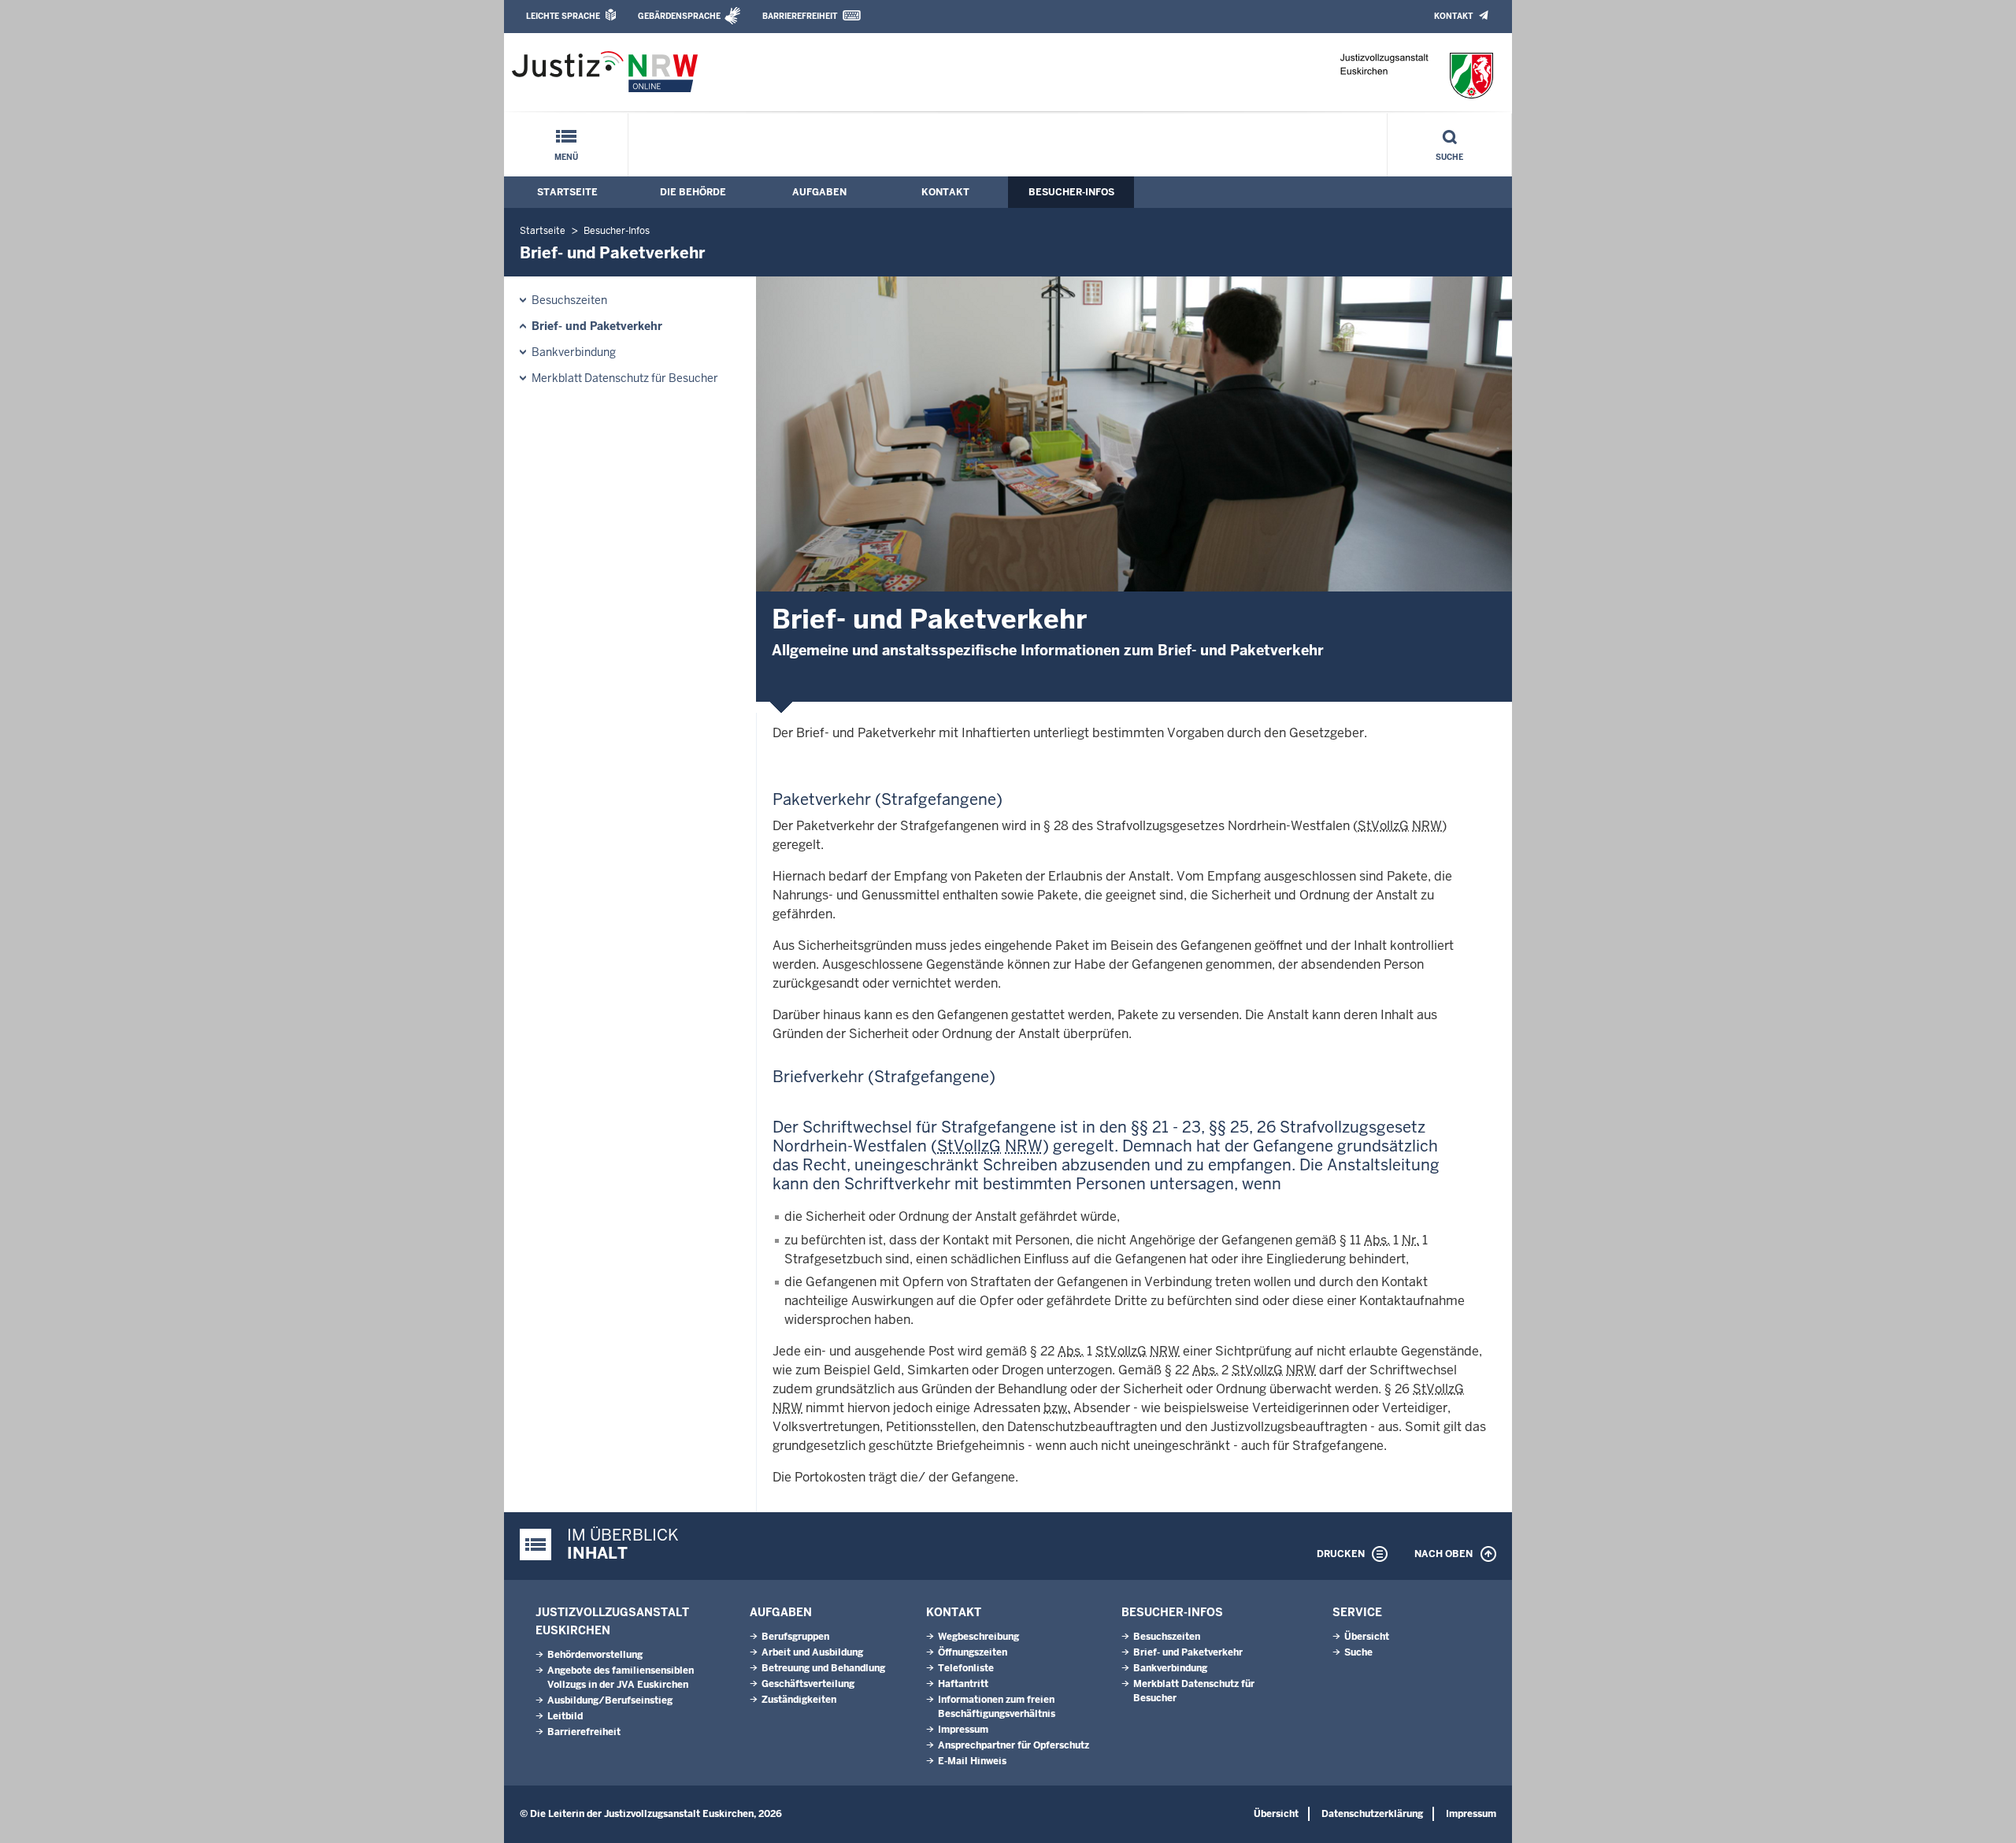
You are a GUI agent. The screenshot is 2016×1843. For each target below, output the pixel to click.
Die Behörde (693, 192)
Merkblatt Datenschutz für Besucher (625, 378)
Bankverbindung (574, 352)
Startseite (567, 192)
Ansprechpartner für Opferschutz (1014, 1745)
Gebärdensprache (679, 16)
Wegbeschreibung (978, 1637)
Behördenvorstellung (595, 1655)
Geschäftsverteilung (808, 1684)
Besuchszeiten (569, 300)
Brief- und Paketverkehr (597, 326)
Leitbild (565, 1716)
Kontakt (1453, 16)
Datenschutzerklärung (1372, 1814)
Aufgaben (819, 192)
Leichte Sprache (563, 16)
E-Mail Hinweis (972, 1761)
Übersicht (1367, 1637)
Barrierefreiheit (800, 16)
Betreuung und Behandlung (823, 1668)
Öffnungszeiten (973, 1652)
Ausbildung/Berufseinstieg (610, 1700)
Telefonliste (966, 1668)
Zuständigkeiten (799, 1700)
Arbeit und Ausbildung (812, 1652)
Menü (566, 157)
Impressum (963, 1730)
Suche (1449, 157)
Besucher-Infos (1071, 192)
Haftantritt (963, 1684)
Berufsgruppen (795, 1637)
